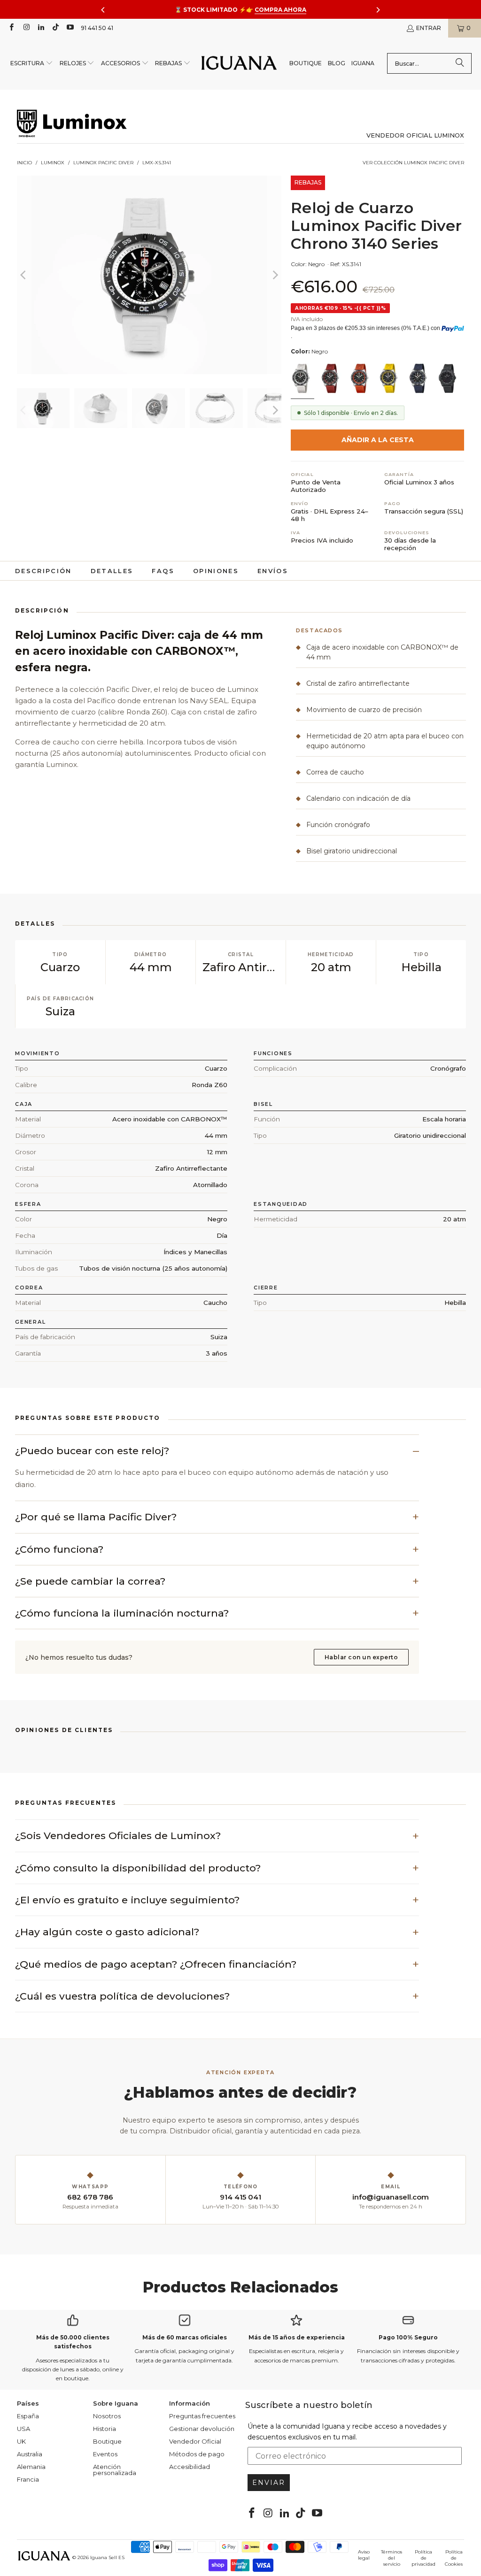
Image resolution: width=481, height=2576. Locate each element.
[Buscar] (460, 63)
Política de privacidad (423, 2558)
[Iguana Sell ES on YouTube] (70, 28)
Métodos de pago (197, 2454)
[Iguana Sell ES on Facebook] (11, 28)
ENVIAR (269, 2483)
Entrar (429, 28)
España (28, 2416)
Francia (28, 2479)
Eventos (105, 2454)
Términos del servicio (392, 2558)
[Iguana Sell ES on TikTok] (55, 28)
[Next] (274, 275)
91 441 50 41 (97, 28)
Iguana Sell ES (107, 2557)
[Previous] (24, 275)
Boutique (107, 2441)
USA (23, 2429)
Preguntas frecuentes (202, 2416)
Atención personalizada (115, 2470)
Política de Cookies (454, 2558)
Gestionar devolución (202, 2429)
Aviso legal (364, 2555)
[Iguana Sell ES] (239, 64)
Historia (105, 2429)
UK (21, 2441)
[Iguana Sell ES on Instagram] (26, 28)
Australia (30, 2454)
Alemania (31, 2467)
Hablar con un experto (361, 1657)
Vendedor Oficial (195, 2441)
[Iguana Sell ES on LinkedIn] (41, 28)
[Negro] (302, 379)
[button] (32, 64)
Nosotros (107, 2416)
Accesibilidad (190, 2467)
